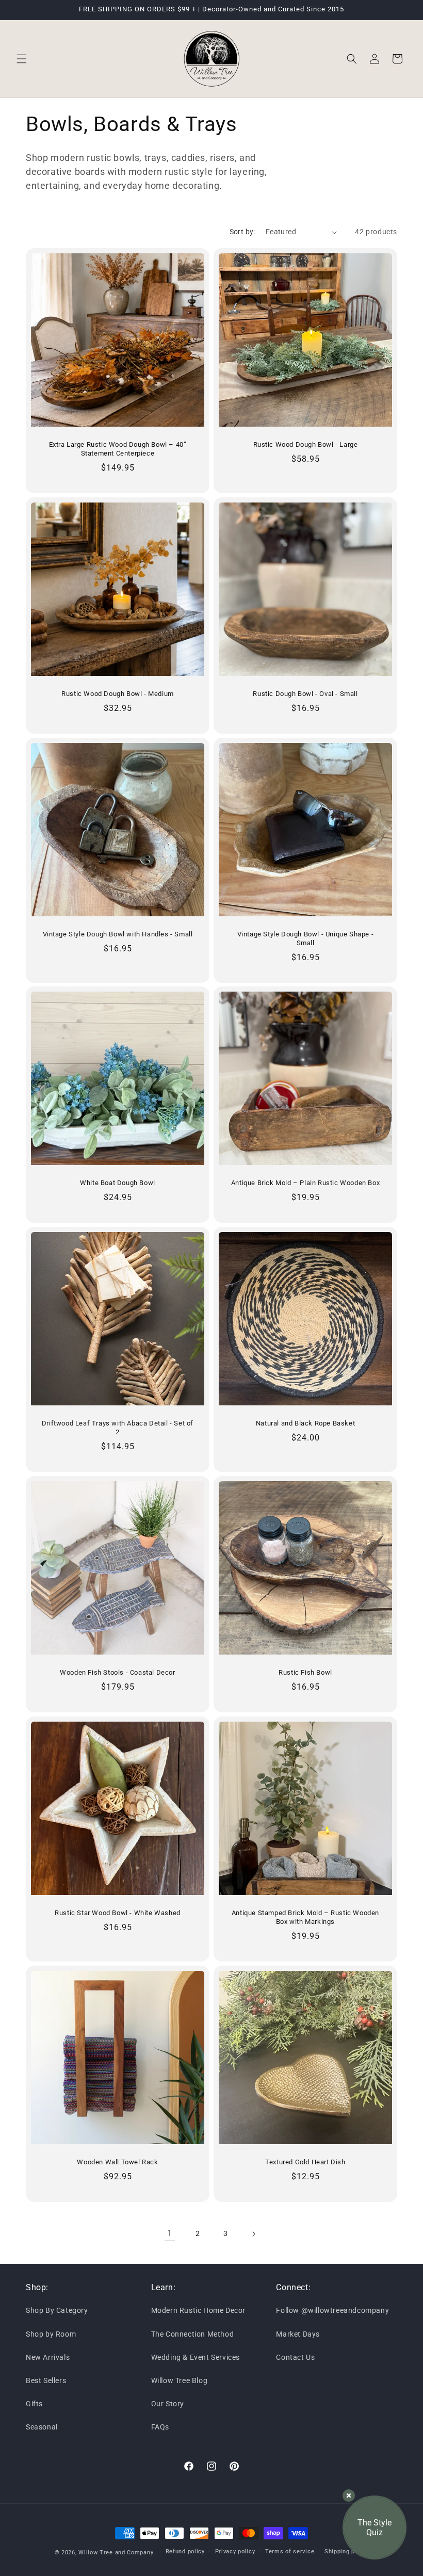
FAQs (160, 2427)
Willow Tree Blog (180, 2380)
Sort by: (242, 232)
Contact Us (295, 2357)
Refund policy (185, 2551)
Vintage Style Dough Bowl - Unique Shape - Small (306, 938)
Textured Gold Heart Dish (305, 2162)
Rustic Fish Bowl (305, 1672)
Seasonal (42, 2427)
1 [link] (170, 2233)
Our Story (168, 2404)
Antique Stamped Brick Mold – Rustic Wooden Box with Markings (305, 1917)
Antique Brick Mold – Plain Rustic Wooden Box (305, 1183)
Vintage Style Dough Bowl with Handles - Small (118, 934)
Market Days (298, 2334)
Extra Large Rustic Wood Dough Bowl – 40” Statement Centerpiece (118, 449)
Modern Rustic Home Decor (198, 2310)
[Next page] (253, 2234)
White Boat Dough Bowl (118, 1183)
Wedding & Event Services (196, 2357)
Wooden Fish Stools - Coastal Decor (117, 1672)
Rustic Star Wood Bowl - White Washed (118, 1913)
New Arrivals (48, 2357)
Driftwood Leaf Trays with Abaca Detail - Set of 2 (118, 1428)
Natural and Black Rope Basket (305, 1423)
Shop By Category (57, 2310)
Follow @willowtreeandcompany (332, 2310)
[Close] (349, 2496)
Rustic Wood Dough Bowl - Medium (118, 694)
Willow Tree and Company (116, 2553)
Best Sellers (46, 2380)
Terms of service (290, 2551)
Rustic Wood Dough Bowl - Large (306, 444)
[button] (22, 59)
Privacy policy (235, 2551)
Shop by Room (51, 2334)
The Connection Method (193, 2334)
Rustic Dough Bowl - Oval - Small (305, 694)
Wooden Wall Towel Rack (117, 2162)
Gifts (34, 2404)
